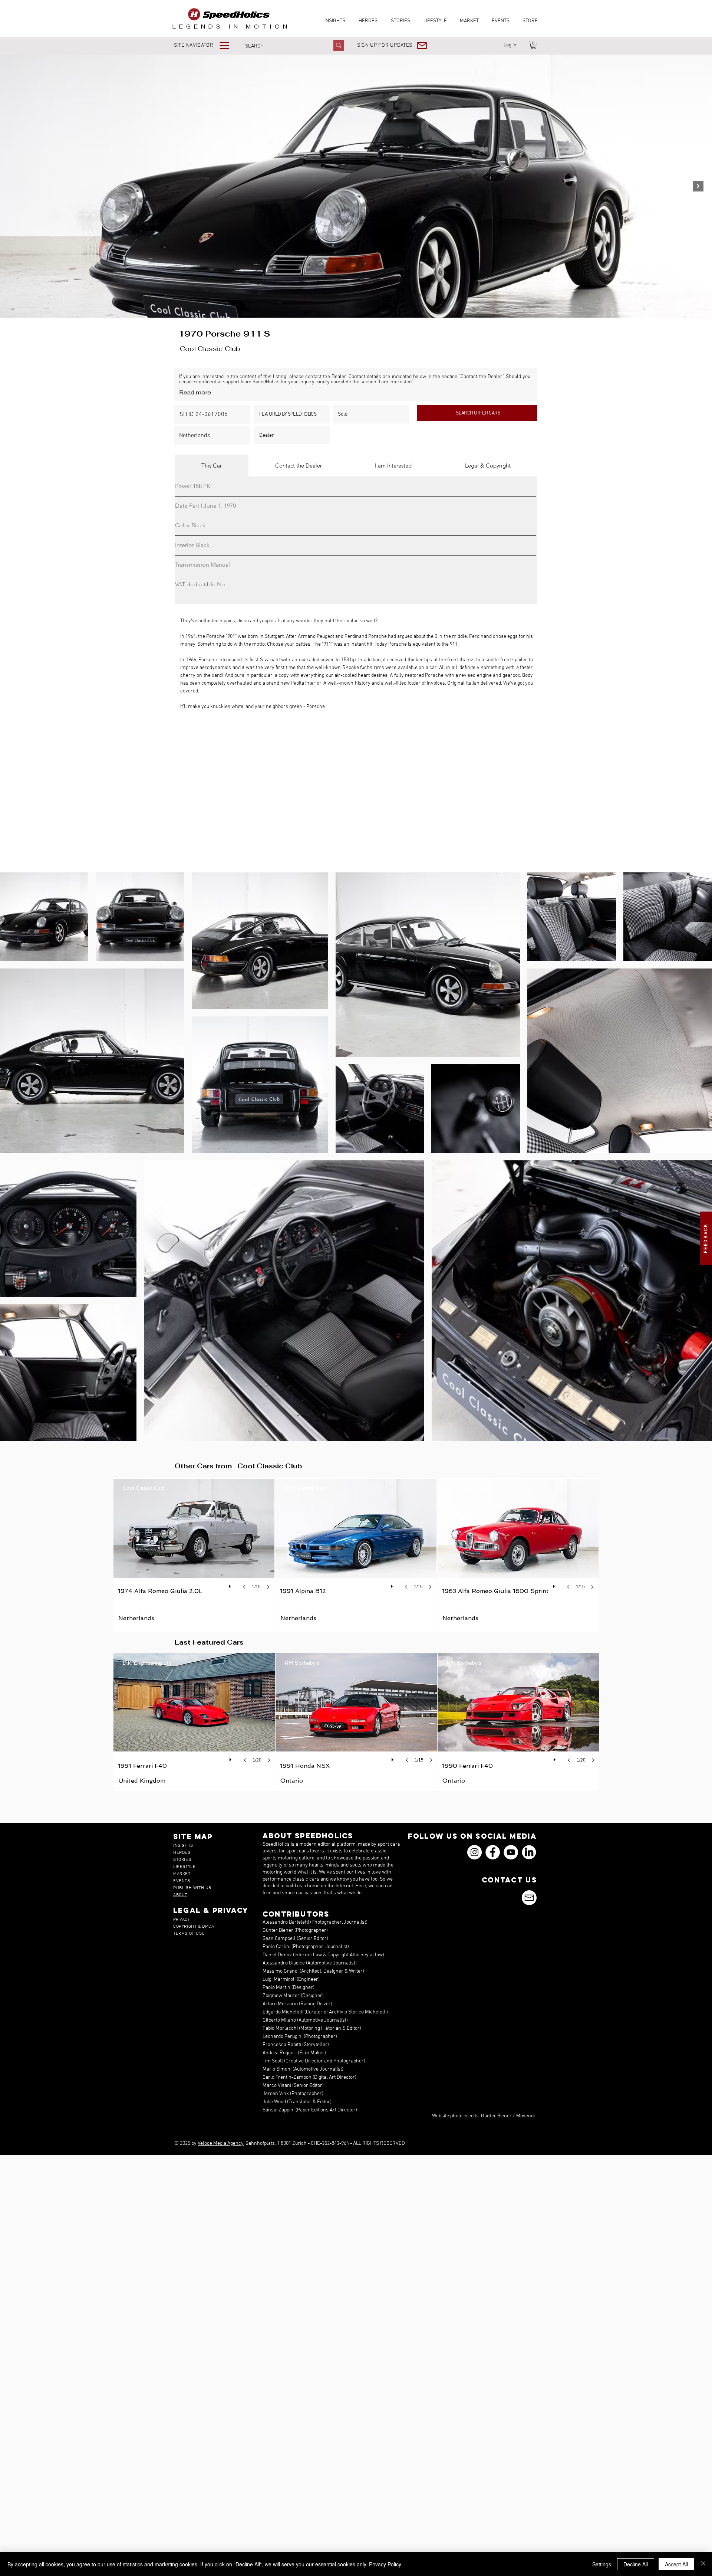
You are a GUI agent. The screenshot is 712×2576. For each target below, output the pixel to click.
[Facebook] (493, 1852)
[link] (533, 45)
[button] (207, 45)
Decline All (636, 2564)
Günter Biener (496, 2116)
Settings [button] (602, 2564)
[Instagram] (474, 1852)
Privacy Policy (385, 2564)
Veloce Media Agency (221, 2144)
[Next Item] (698, 186)
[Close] (703, 2564)
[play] (231, 1584)
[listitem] (194, 1555)
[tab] (212, 466)
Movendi (525, 2116)
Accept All (676, 2564)
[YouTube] (511, 1852)
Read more (195, 392)
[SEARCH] (339, 45)
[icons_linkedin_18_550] (529, 1852)
